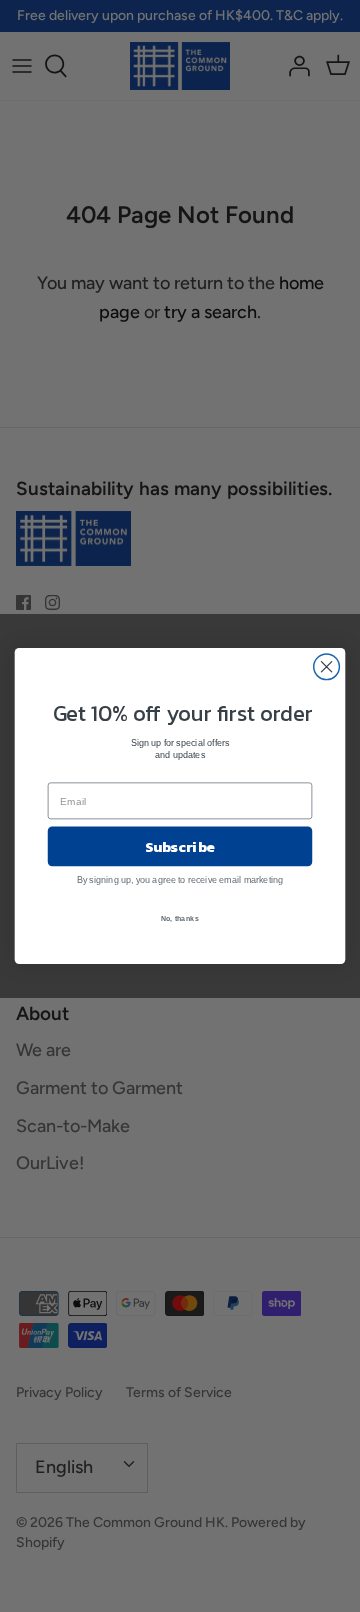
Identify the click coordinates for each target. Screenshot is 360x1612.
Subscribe (180, 846)
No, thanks (180, 918)
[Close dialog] (327, 667)
